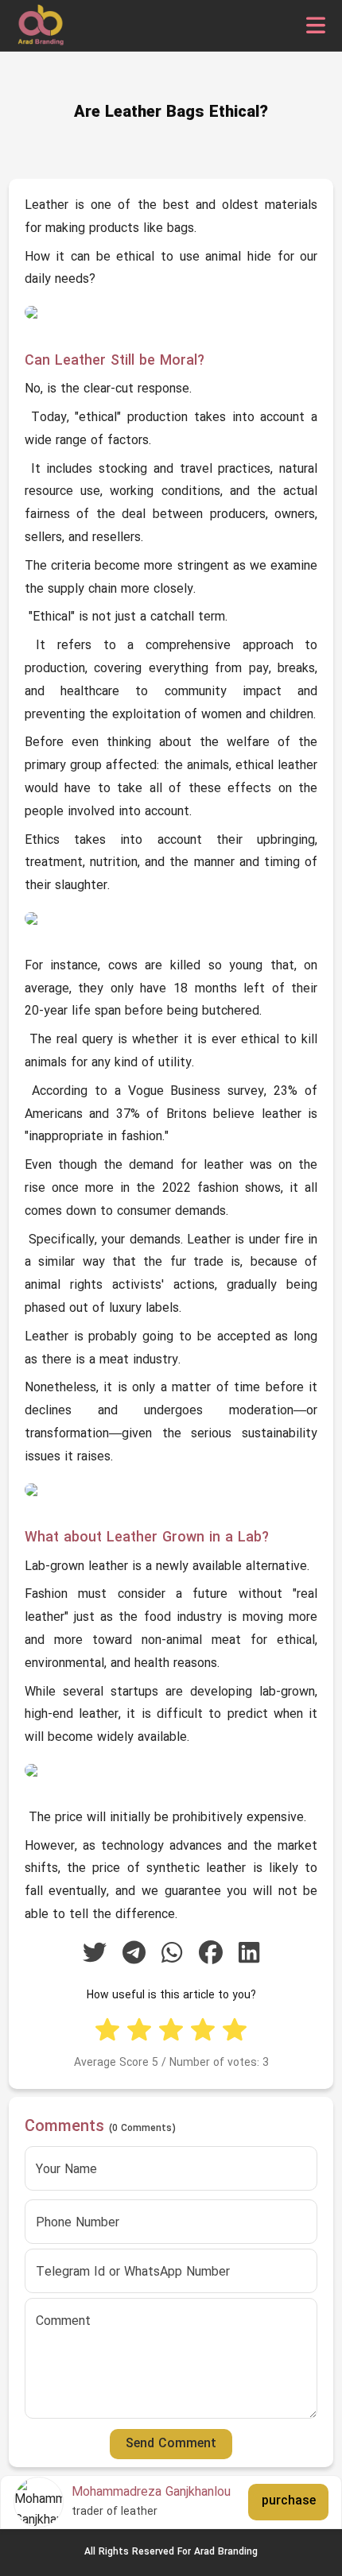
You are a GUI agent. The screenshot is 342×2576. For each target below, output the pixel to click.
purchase (289, 2501)
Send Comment (171, 2444)
